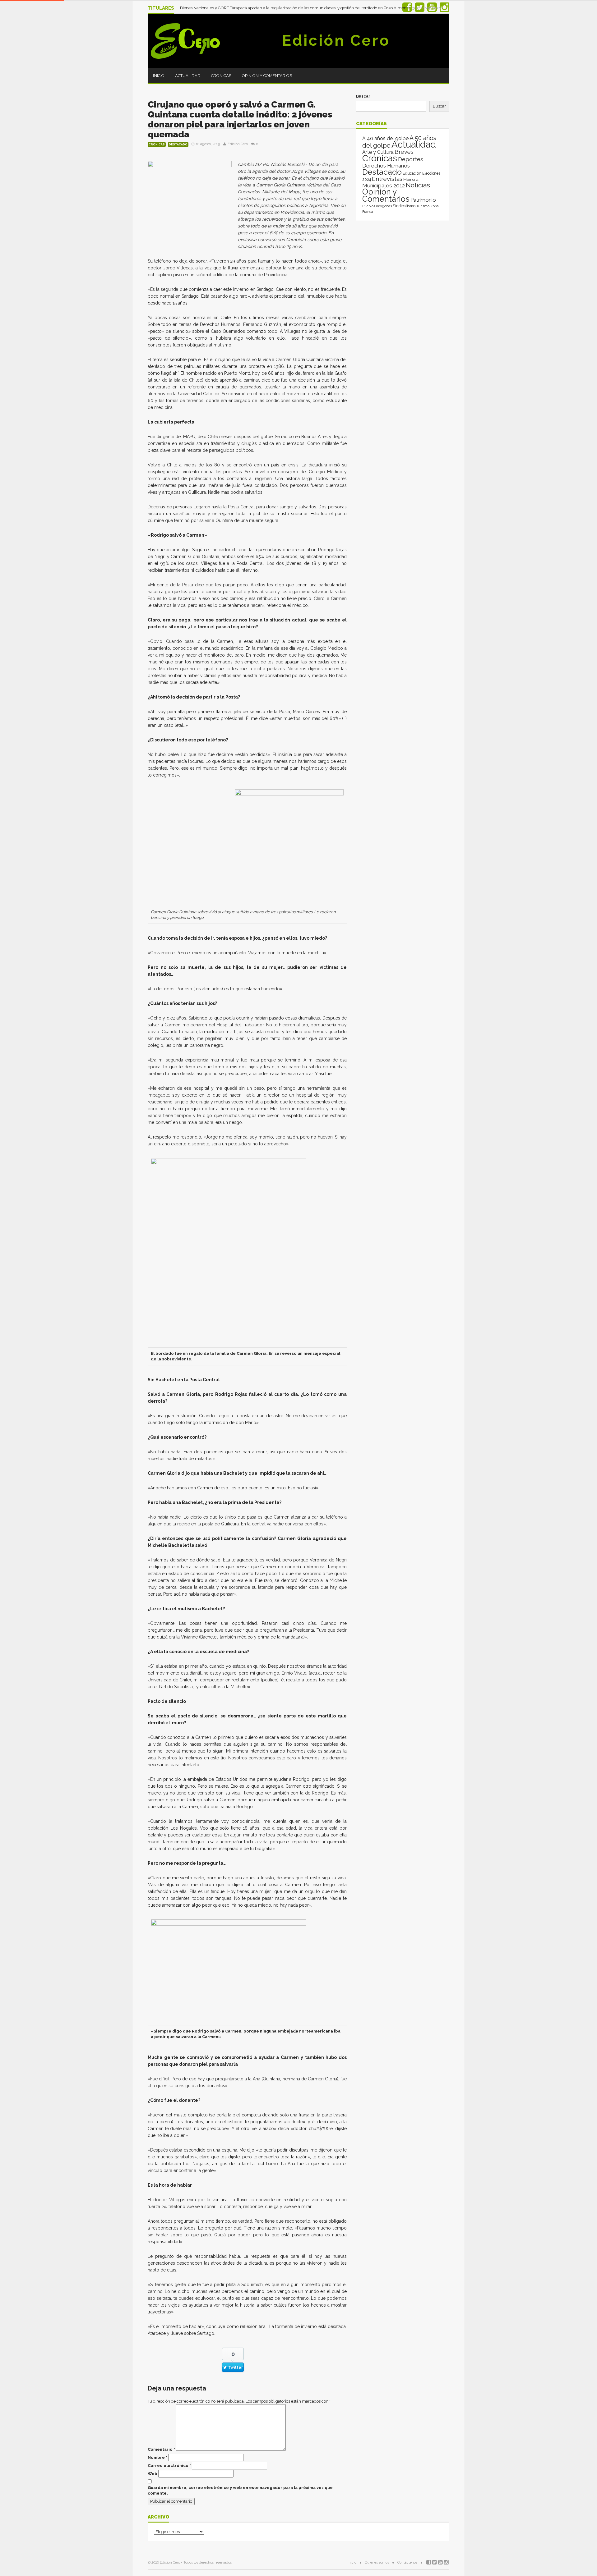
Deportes (411, 159)
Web (153, 2474)
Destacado (178, 144)
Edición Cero (336, 40)
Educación (412, 173)
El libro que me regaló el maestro (211, 6)
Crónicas (221, 76)
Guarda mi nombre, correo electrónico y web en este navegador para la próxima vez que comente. (240, 2490)
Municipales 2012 (384, 186)
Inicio (159, 76)
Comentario (161, 2449)
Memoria (411, 180)
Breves (404, 152)
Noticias (418, 185)
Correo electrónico (169, 2466)
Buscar (363, 96)
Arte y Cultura (378, 152)
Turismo (423, 206)
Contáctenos (407, 2562)
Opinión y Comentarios (267, 76)
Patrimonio (423, 200)
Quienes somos (377, 2562)
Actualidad (188, 76)
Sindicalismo (404, 206)
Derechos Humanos (386, 166)
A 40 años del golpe (385, 138)
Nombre (157, 2457)
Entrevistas (387, 179)
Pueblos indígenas (377, 206)
